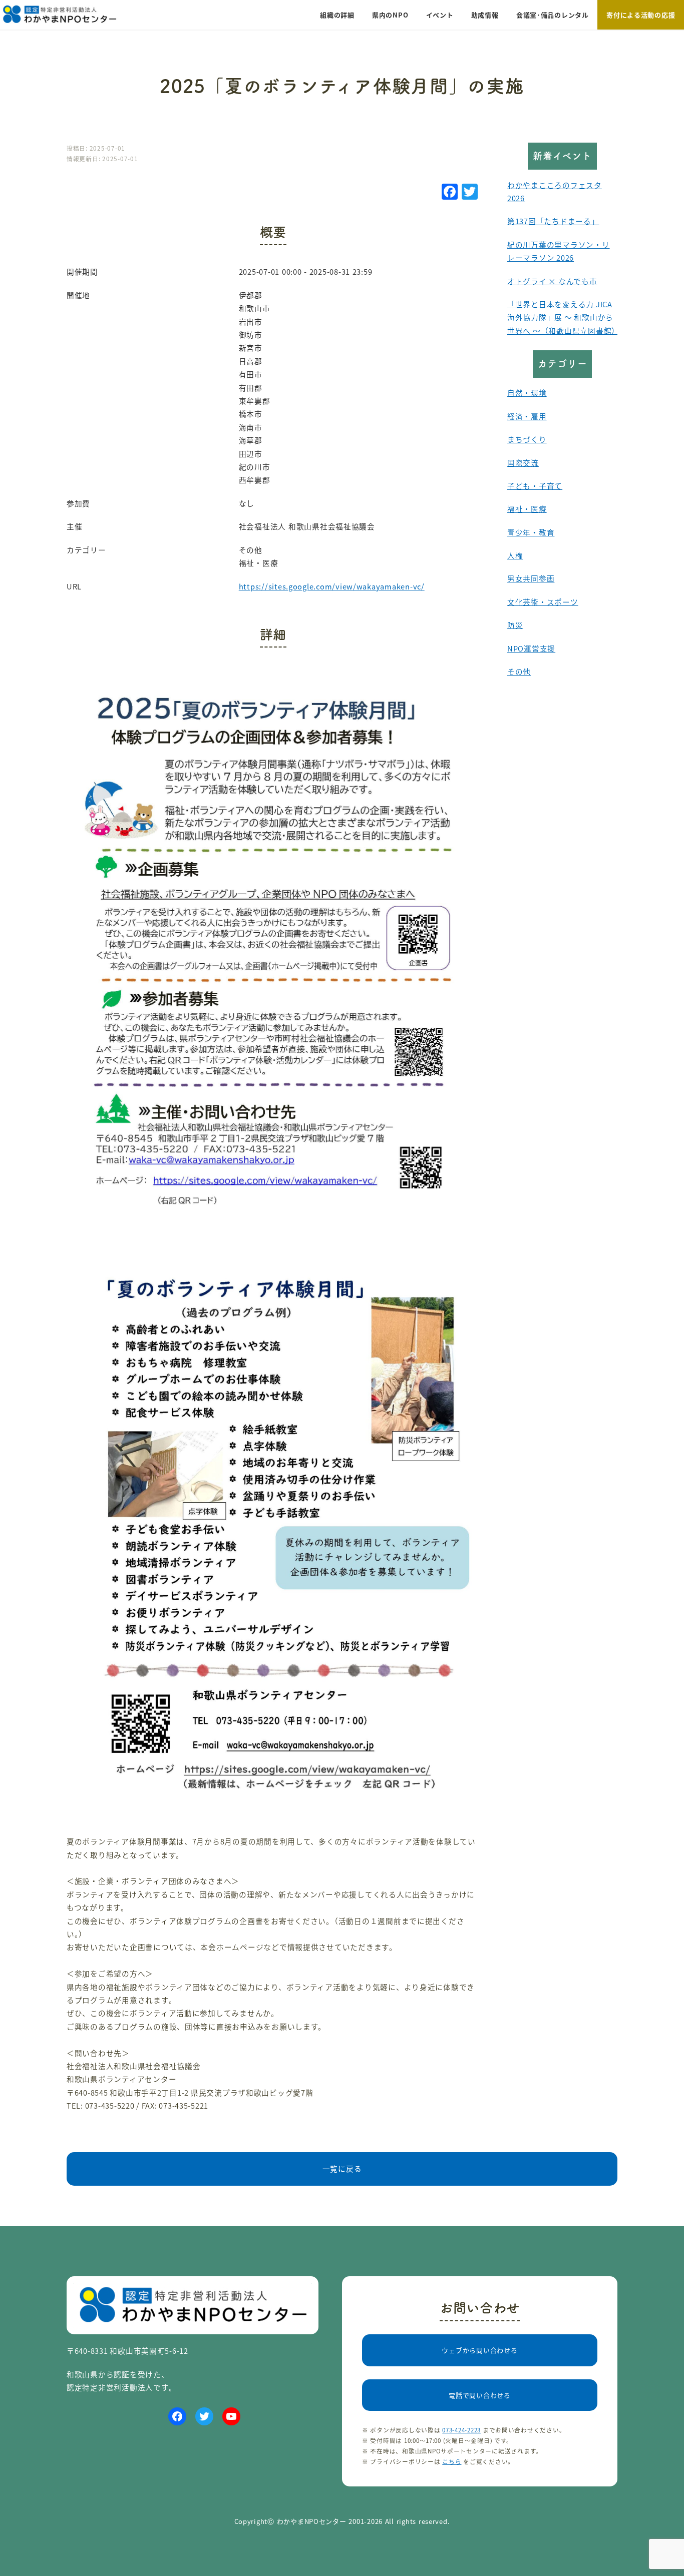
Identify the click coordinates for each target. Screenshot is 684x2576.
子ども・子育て (535, 486)
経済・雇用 (527, 416)
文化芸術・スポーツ (543, 602)
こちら (452, 2461)
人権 (515, 555)
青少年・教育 (531, 532)
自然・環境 (527, 393)
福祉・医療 (527, 509)
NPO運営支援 (531, 648)
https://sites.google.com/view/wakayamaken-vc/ (332, 586)
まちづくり (527, 439)
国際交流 (523, 463)
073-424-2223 (461, 2430)
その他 (519, 671)
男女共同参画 (531, 578)
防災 (515, 625)
